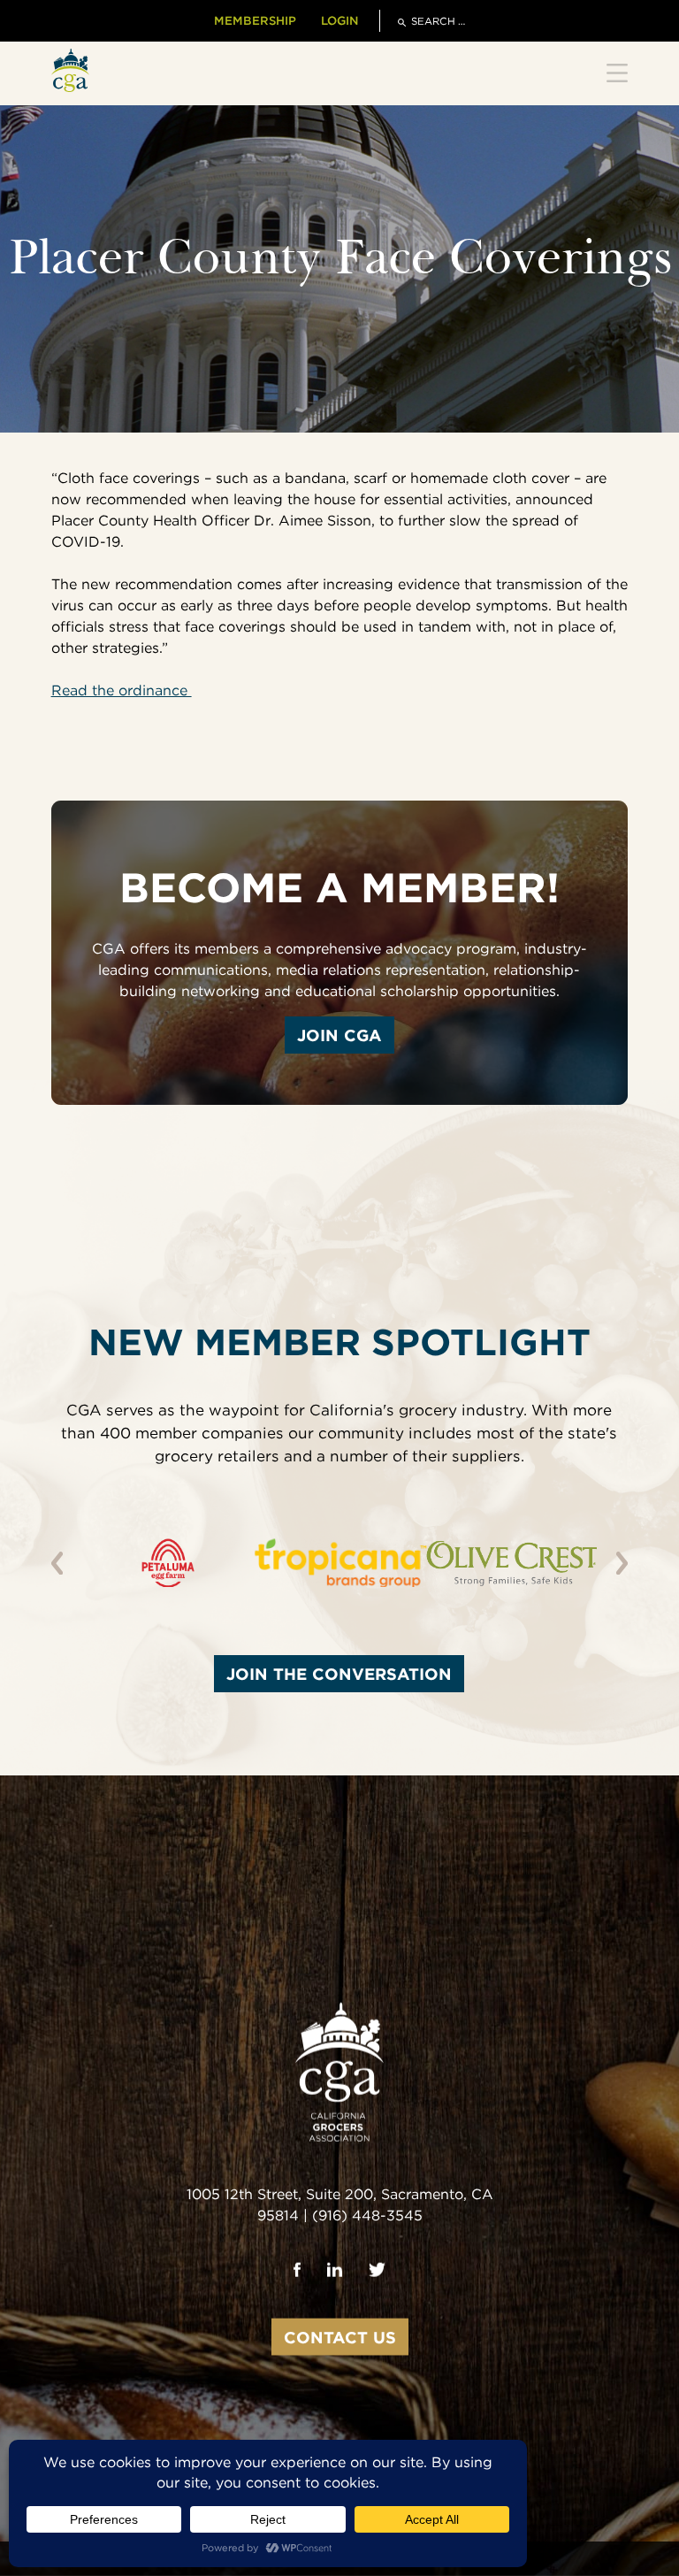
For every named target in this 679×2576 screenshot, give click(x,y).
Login (339, 20)
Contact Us (340, 2336)
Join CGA (339, 1035)
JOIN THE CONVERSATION (339, 1674)
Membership (255, 20)
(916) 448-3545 (367, 2215)
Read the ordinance (122, 690)
